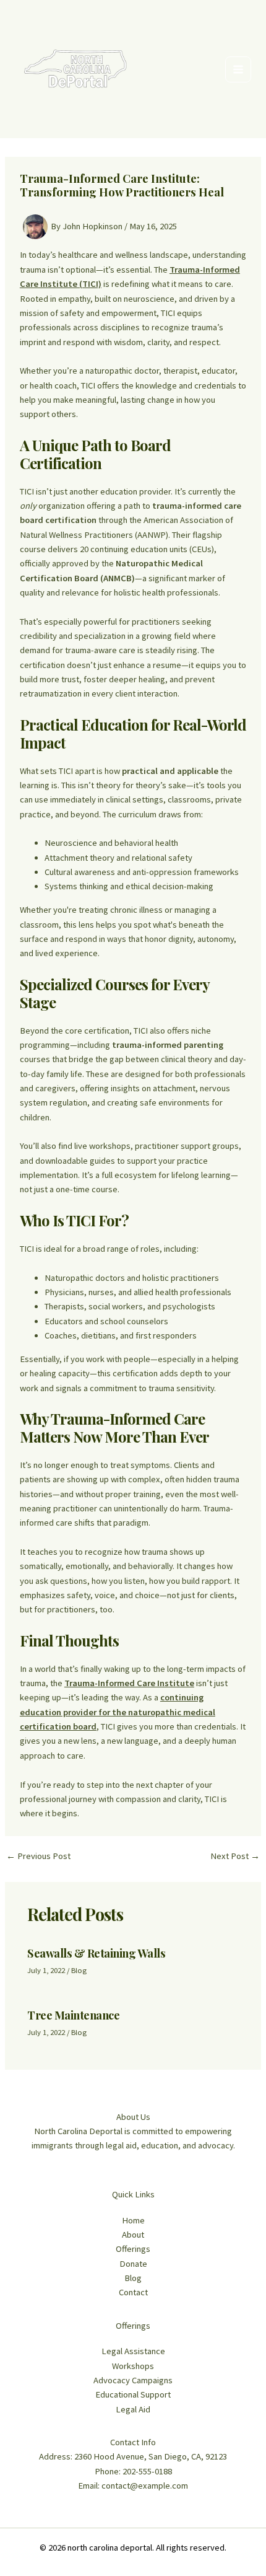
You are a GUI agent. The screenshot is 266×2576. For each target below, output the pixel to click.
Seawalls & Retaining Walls (96, 1953)
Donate (133, 2264)
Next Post (235, 1856)
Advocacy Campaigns (133, 2380)
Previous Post (38, 1856)
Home (133, 2220)
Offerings (133, 2249)
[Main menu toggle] (238, 69)
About (133, 2235)
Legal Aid (133, 2409)
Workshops (133, 2366)
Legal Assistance (133, 2351)
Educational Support (133, 2394)
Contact (133, 2292)
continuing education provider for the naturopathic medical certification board (118, 1712)
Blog (79, 1970)
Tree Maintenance (73, 2015)
